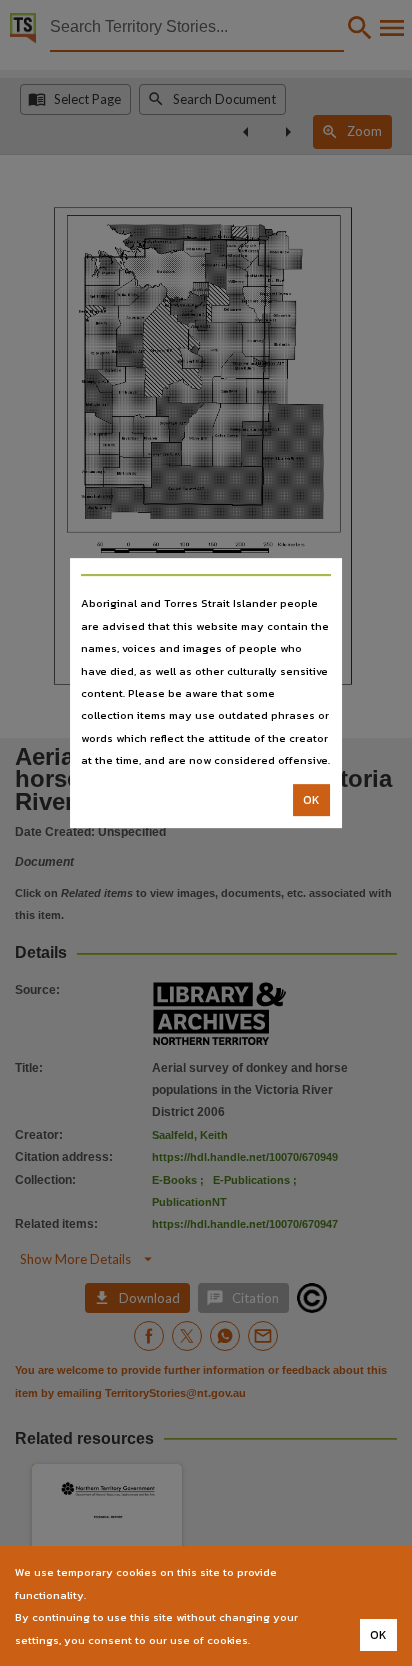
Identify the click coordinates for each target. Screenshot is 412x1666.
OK (311, 800)
